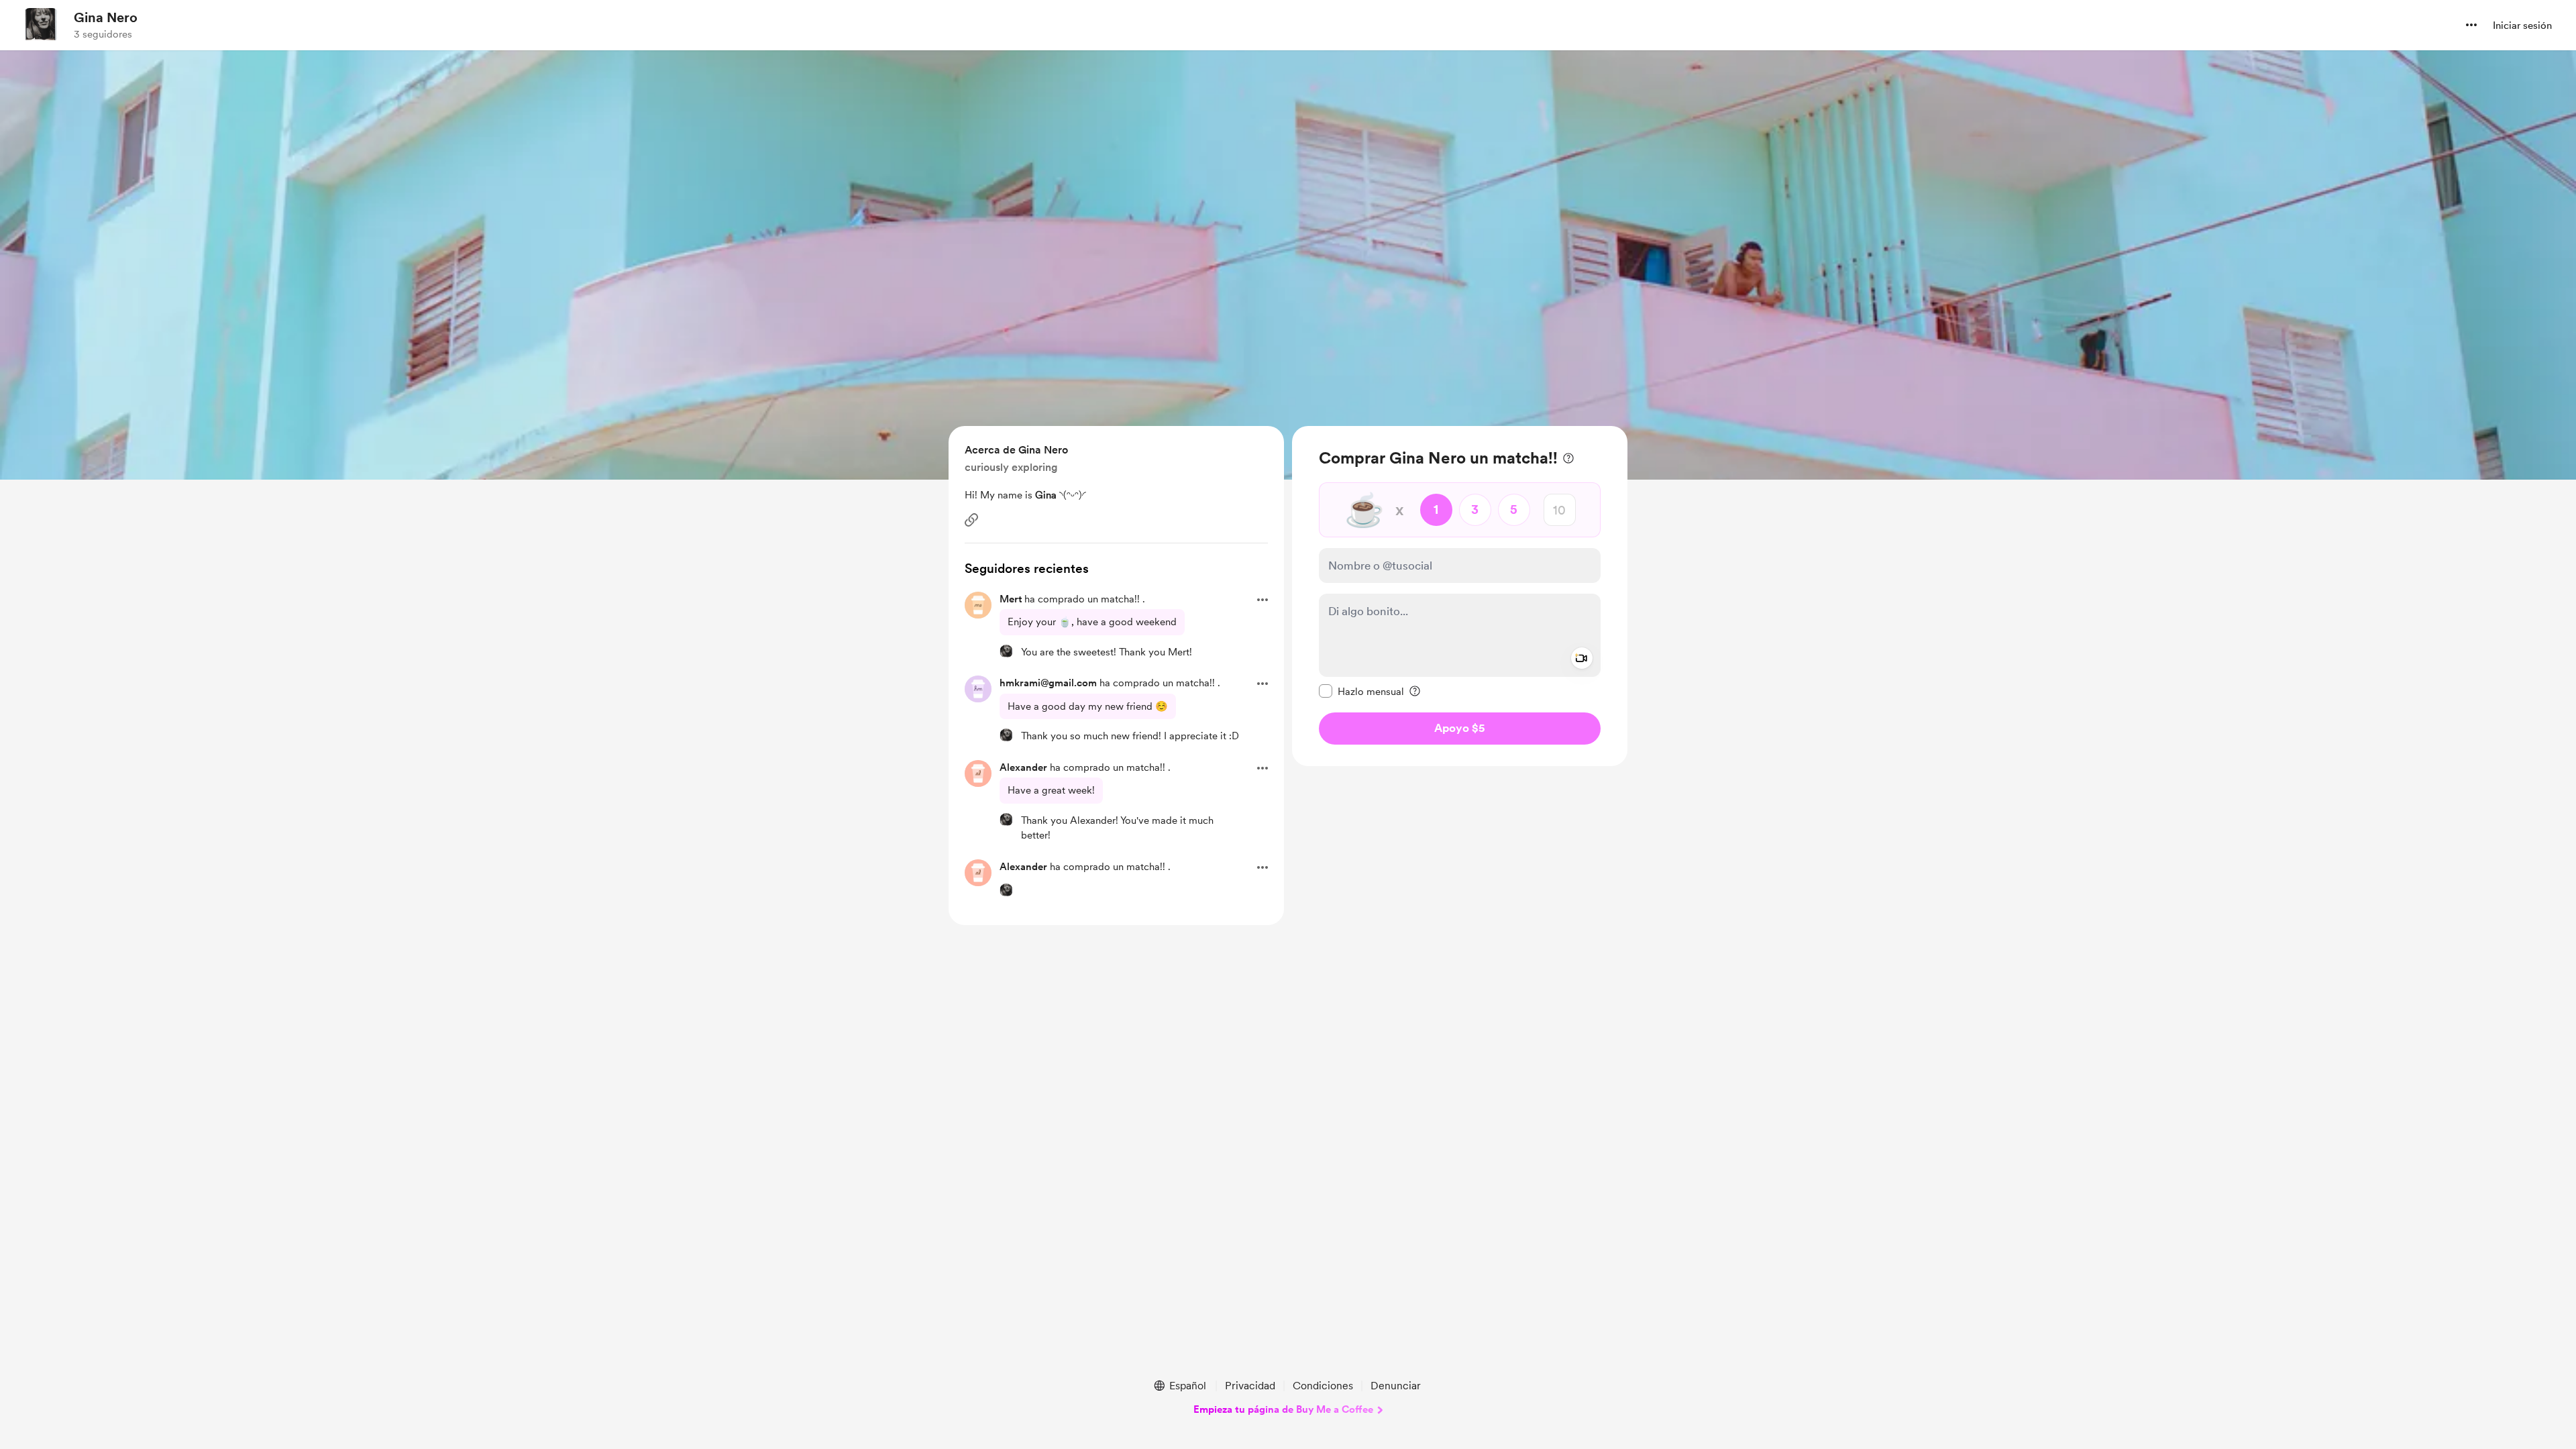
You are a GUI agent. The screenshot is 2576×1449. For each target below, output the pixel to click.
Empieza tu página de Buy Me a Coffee (1283, 1409)
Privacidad (1250, 1386)
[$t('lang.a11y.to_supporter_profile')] (1006, 651)
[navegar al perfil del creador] (41, 25)
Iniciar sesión (2522, 25)
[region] (1460, 596)
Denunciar (1396, 1386)
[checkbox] (1361, 691)
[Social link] (971, 520)
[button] (2471, 25)
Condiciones (1323, 1386)
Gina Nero (106, 17)
